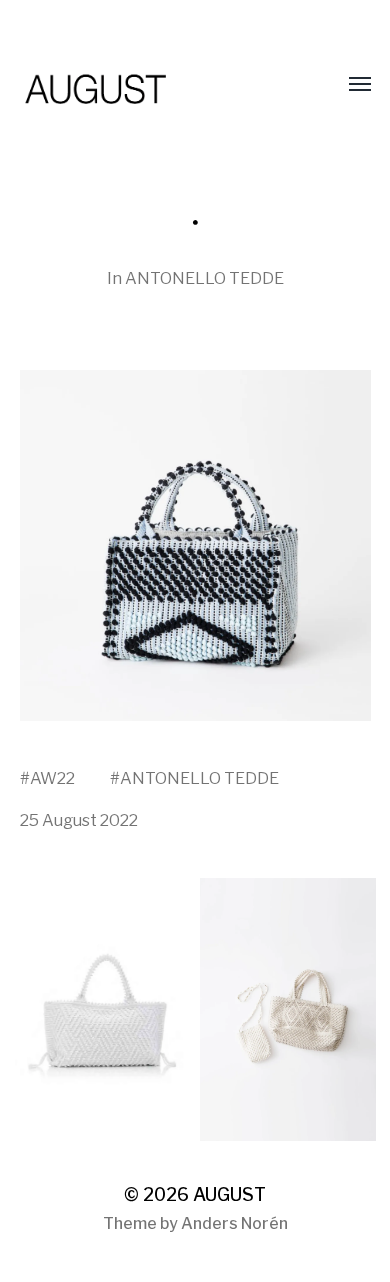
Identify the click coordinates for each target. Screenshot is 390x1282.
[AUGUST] (155, 85)
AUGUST (229, 1194)
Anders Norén (234, 1223)
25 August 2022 (79, 820)
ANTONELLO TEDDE (204, 278)
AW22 (52, 778)
